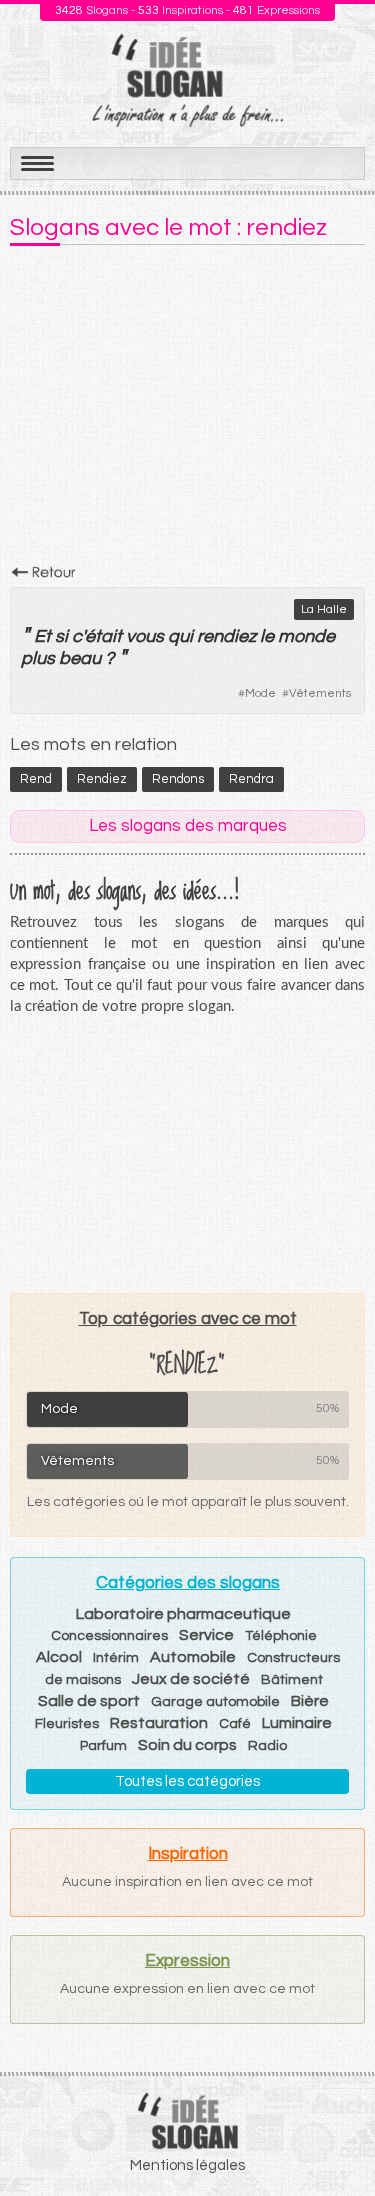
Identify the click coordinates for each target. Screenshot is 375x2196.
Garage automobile (215, 1702)
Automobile (193, 1657)
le (267, 636)
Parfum (103, 1746)
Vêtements (320, 693)
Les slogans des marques (188, 826)
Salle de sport (89, 1701)
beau (80, 658)
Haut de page (336, 2137)
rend (36, 779)
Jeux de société (191, 1679)
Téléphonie (281, 1636)
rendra (251, 779)
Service (206, 1635)
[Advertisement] (187, 411)
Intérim (116, 1658)
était (103, 636)
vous (145, 636)
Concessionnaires (109, 1636)
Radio (267, 1746)
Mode (260, 693)
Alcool (59, 1657)
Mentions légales (187, 2165)
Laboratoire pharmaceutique (183, 1614)
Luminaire (297, 1723)
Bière (310, 1701)
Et (42, 636)
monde (306, 636)
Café (235, 1724)
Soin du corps (187, 1745)
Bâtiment (292, 1680)
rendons (178, 779)
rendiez (226, 636)
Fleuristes (67, 1724)
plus (38, 658)
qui (180, 636)
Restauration (159, 1723)
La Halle (324, 609)
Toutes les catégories (187, 1781)
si (61, 636)
